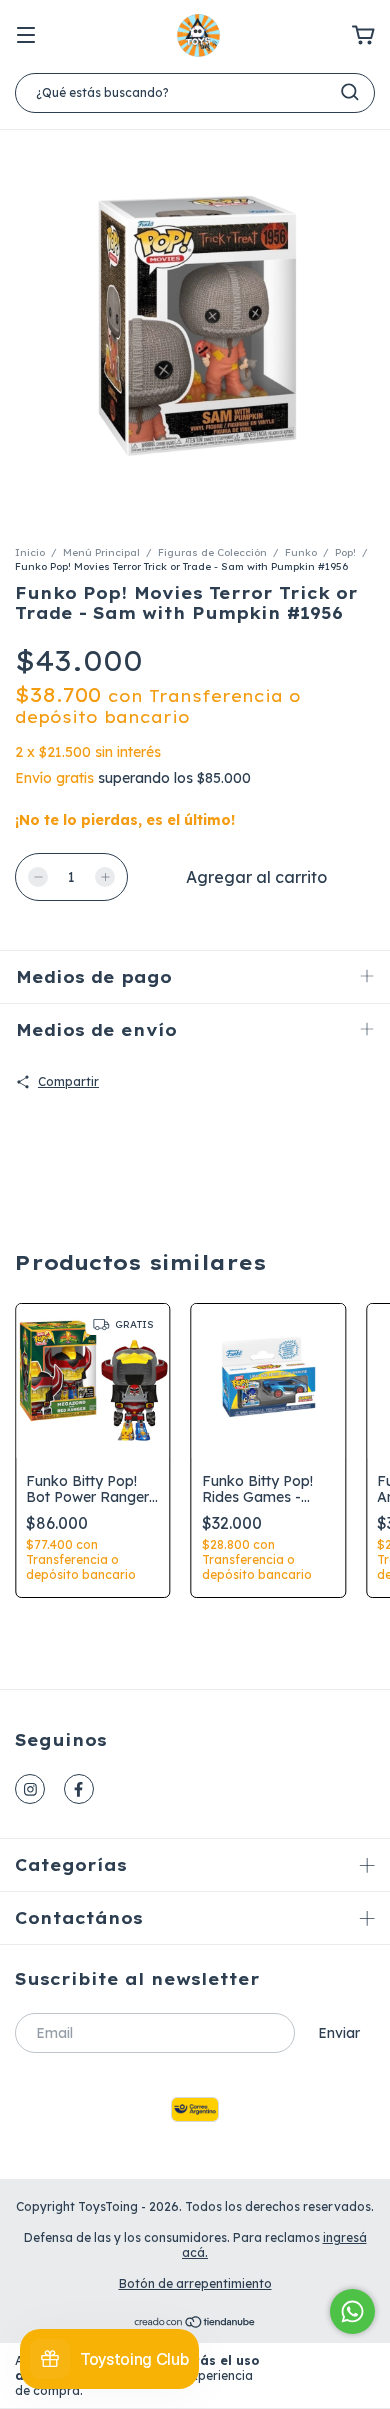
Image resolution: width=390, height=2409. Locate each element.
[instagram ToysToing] (30, 1789)
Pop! (345, 552)
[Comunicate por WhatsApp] (352, 2311)
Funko (301, 552)
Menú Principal (101, 552)
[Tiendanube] (195, 2324)
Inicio (30, 552)
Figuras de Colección (212, 552)
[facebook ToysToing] (79, 1789)
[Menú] (26, 36)
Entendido (329, 2375)
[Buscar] (350, 92)
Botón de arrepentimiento (195, 2283)
